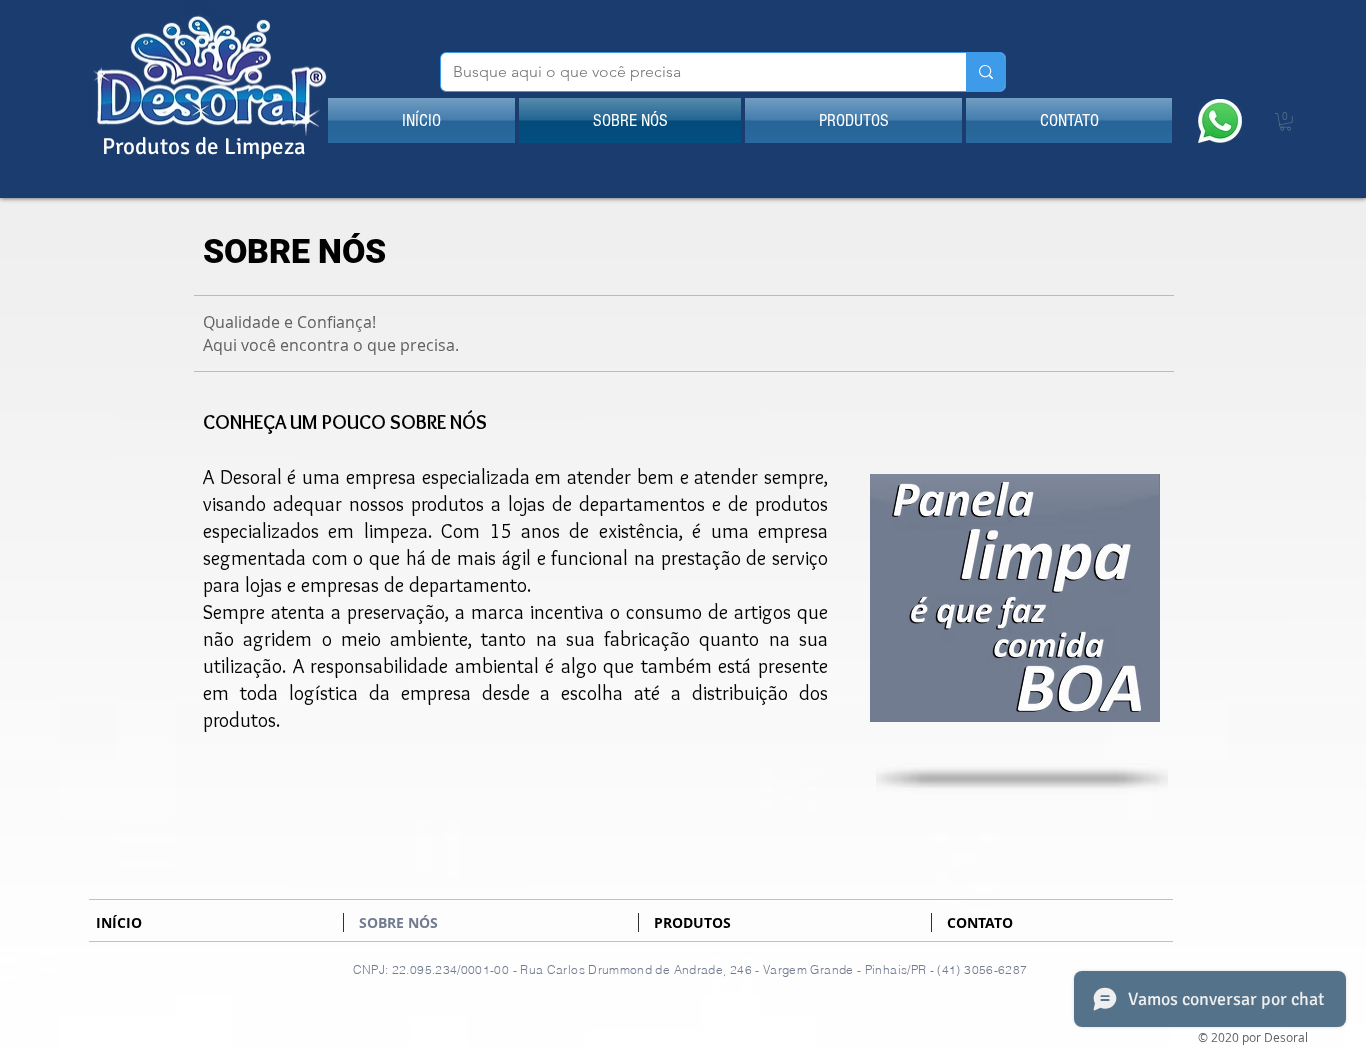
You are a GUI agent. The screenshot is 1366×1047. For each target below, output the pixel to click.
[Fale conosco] (1220, 120)
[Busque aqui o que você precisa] (985, 72)
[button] (1285, 122)
